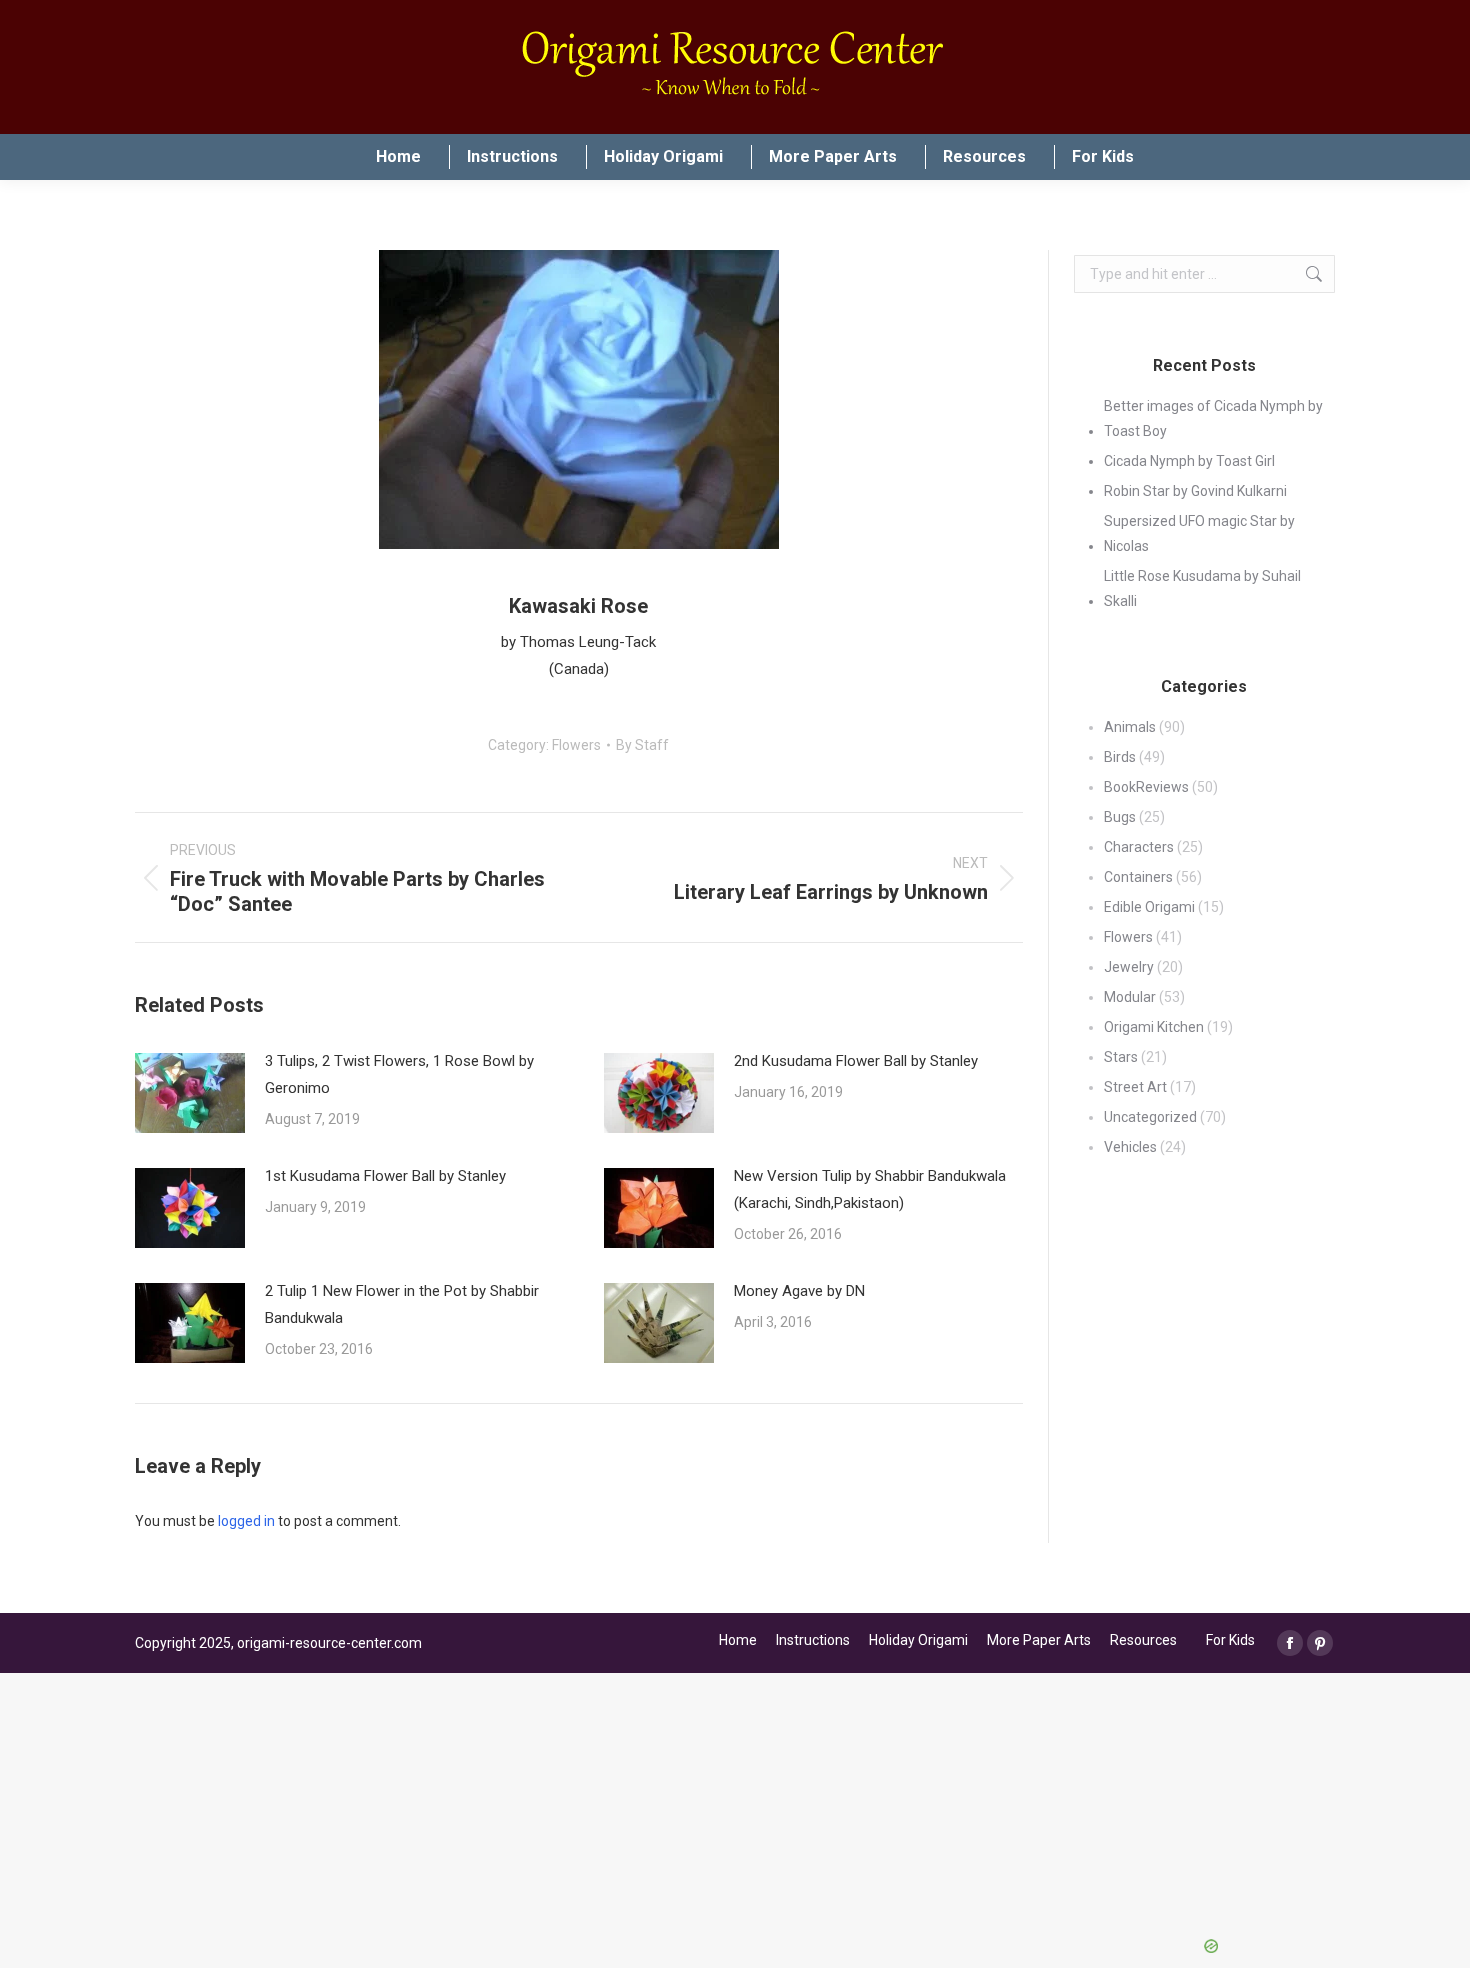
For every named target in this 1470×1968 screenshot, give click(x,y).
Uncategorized (1150, 1117)
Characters (1139, 847)
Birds (1120, 757)
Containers (1138, 877)
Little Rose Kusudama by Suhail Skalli (1202, 588)
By (642, 745)
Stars (1121, 1057)
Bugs (1120, 817)
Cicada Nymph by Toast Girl (1189, 461)
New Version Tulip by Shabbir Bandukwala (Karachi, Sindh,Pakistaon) (870, 1189)
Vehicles (1130, 1147)
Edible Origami (1149, 907)
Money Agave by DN (799, 1291)
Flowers (576, 745)
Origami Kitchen (1154, 1027)
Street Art (1135, 1087)
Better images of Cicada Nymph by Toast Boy (1213, 418)
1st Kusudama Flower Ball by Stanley (385, 1176)
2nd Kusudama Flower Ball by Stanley (856, 1061)
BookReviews (1146, 787)
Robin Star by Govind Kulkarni (1195, 491)
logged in (246, 1521)
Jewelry (1129, 967)
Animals (1130, 727)
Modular (1130, 997)
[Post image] (190, 1093)
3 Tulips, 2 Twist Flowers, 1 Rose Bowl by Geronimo (399, 1074)
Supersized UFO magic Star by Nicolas (1199, 533)
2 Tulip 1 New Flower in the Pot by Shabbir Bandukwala (402, 1304)
